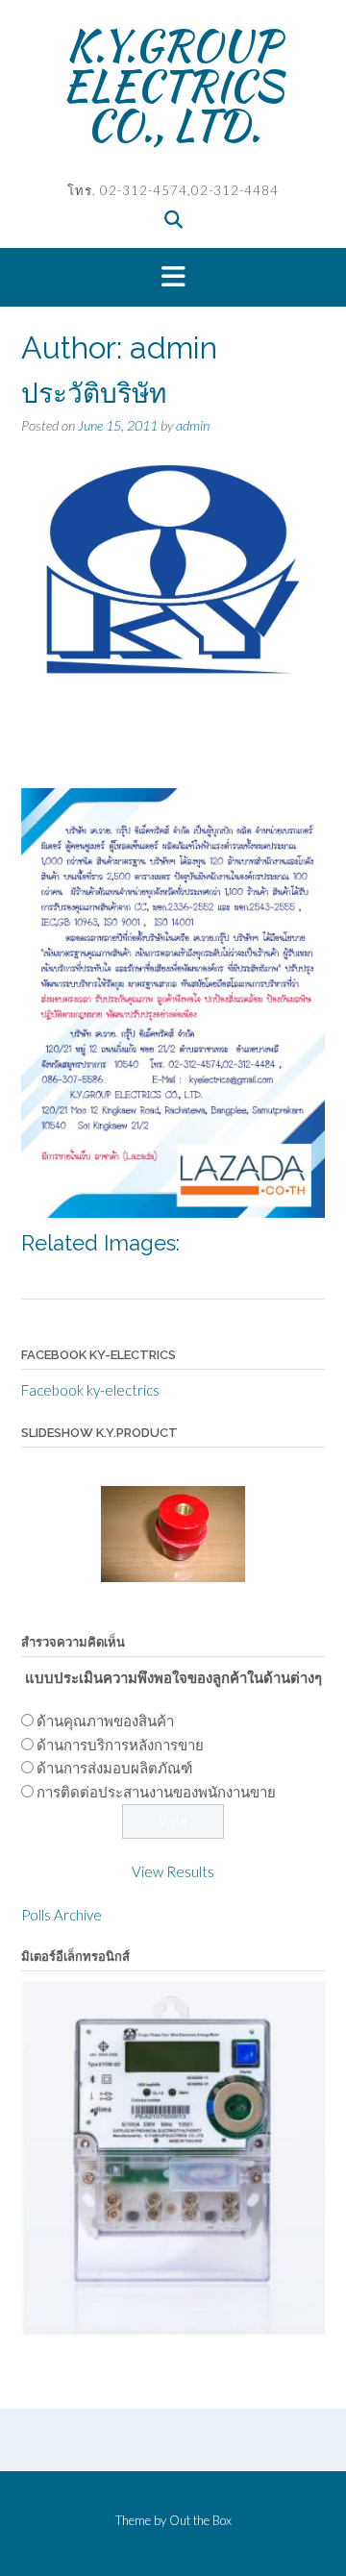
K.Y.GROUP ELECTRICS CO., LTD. (173, 85)
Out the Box (200, 2520)
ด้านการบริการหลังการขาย (120, 1745)
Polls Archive (62, 1915)
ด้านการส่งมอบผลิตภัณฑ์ (114, 1768)
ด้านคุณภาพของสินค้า (105, 1721)
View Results (173, 1871)
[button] (173, 278)
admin (193, 425)
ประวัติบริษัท (94, 394)
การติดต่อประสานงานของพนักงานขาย (156, 1792)
